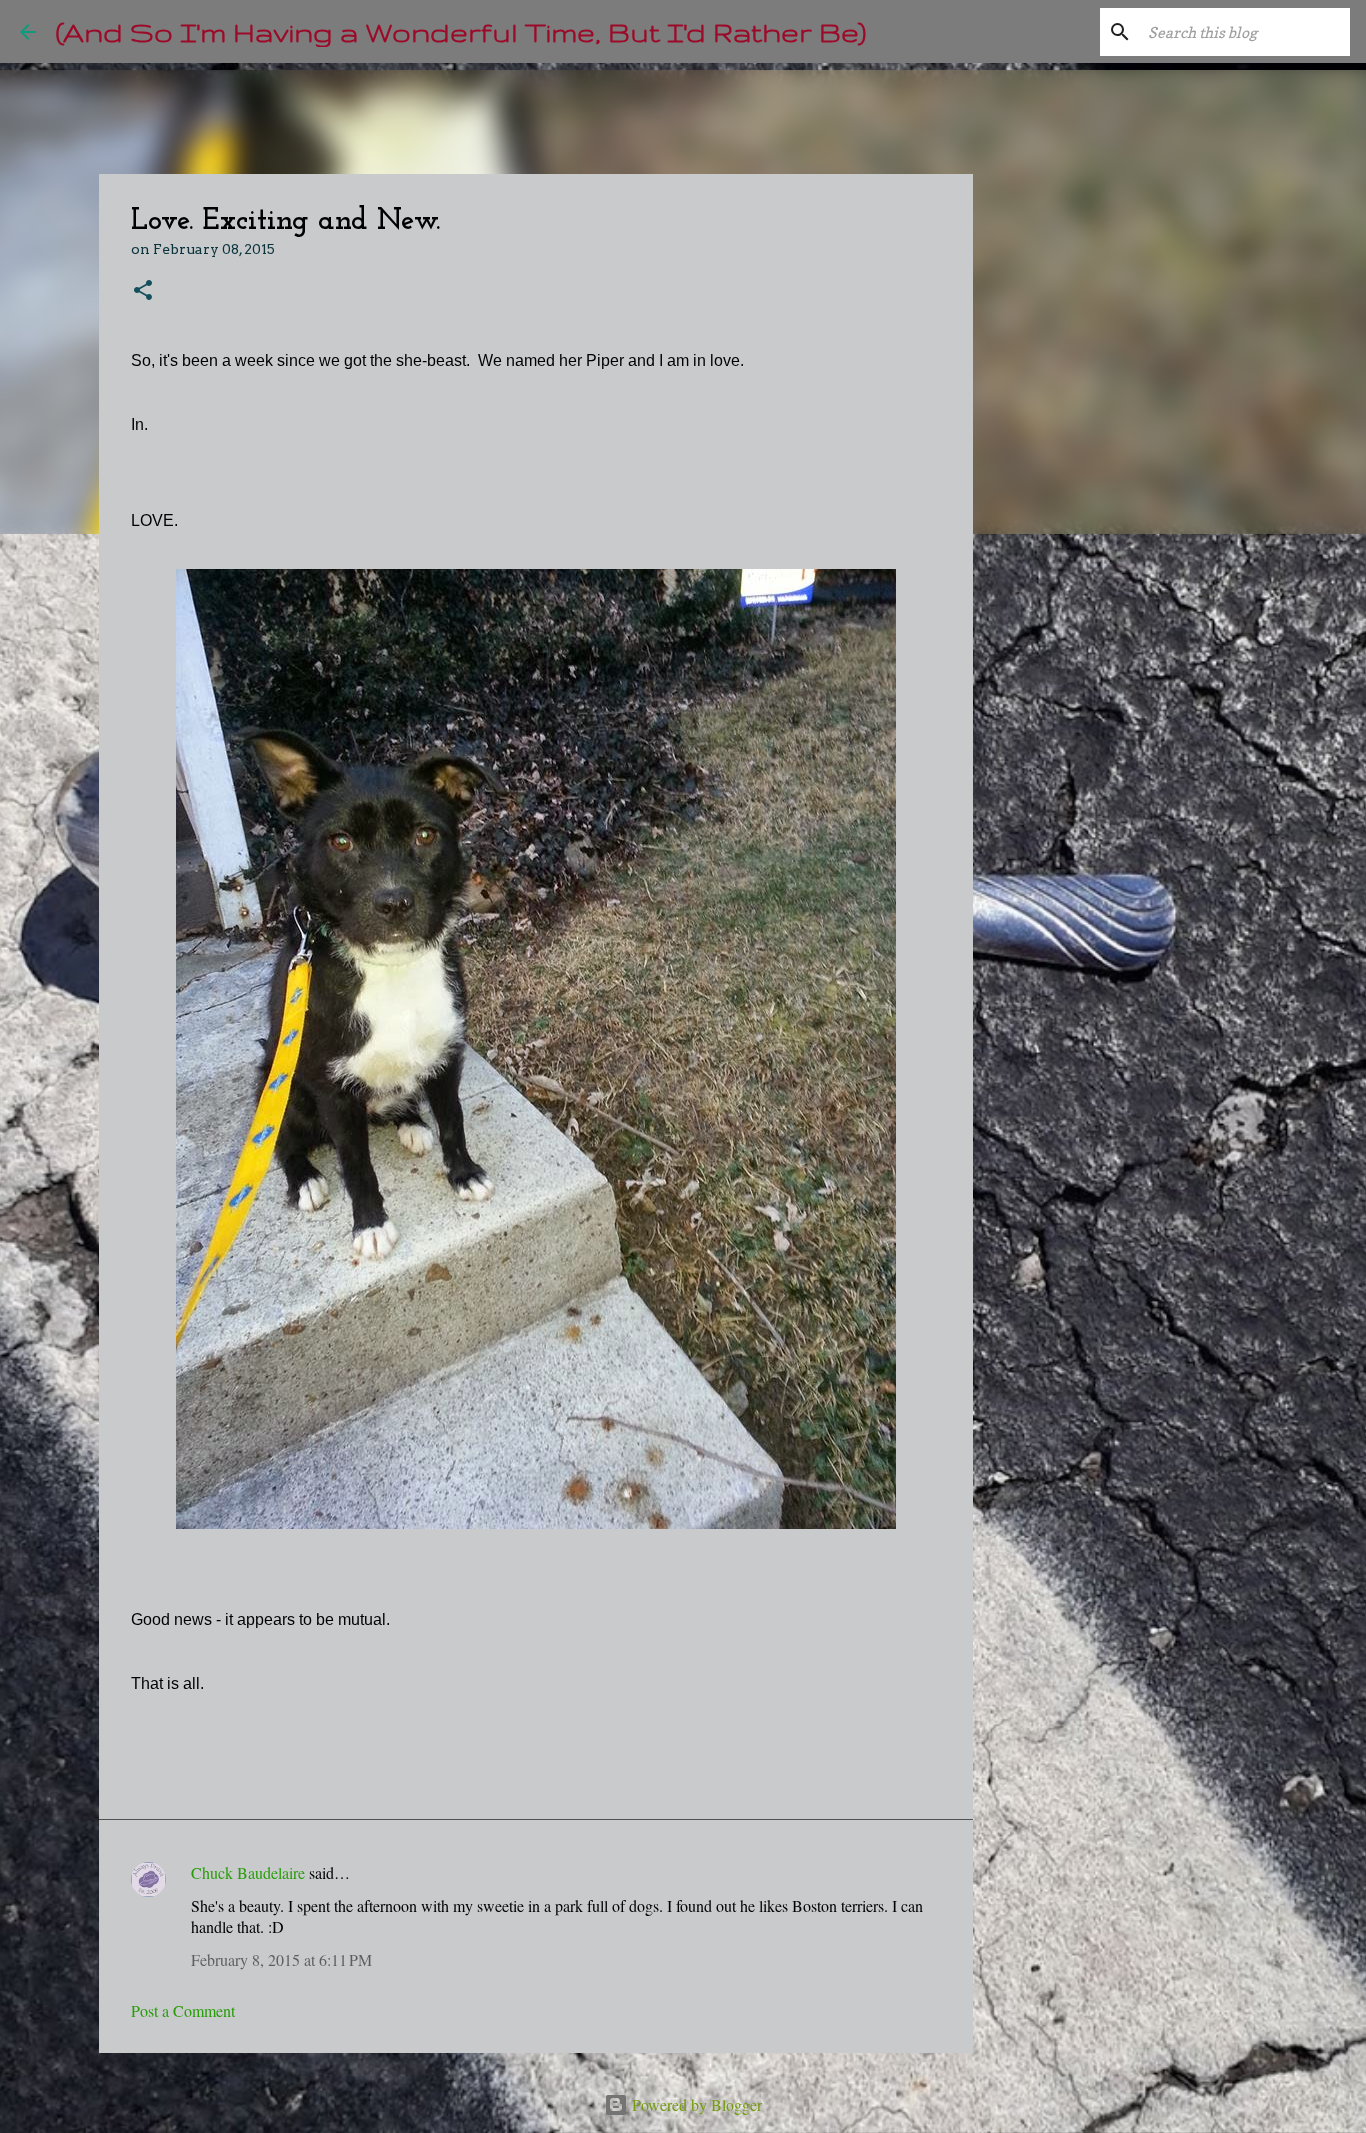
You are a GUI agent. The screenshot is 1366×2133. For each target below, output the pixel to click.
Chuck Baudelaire (248, 1872)
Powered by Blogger (695, 2104)
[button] (143, 291)
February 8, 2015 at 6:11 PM (281, 1959)
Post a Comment (183, 2010)
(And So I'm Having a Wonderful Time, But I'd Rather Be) (461, 31)
